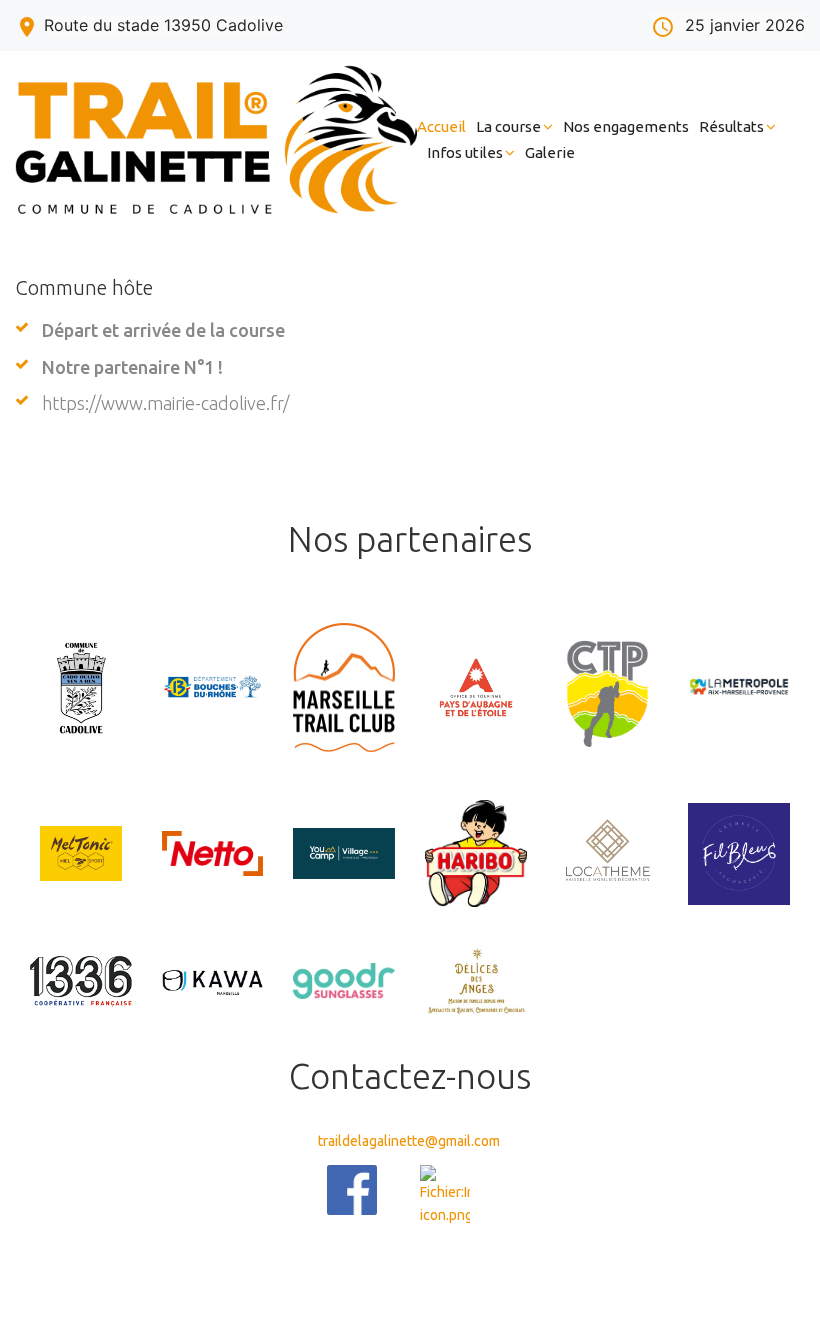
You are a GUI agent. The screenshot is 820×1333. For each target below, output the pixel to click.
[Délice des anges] (476, 981)
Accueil (441, 126)
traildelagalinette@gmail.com (409, 1141)
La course (508, 126)
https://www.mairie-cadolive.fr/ (165, 403)
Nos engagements (626, 126)
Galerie (550, 152)
